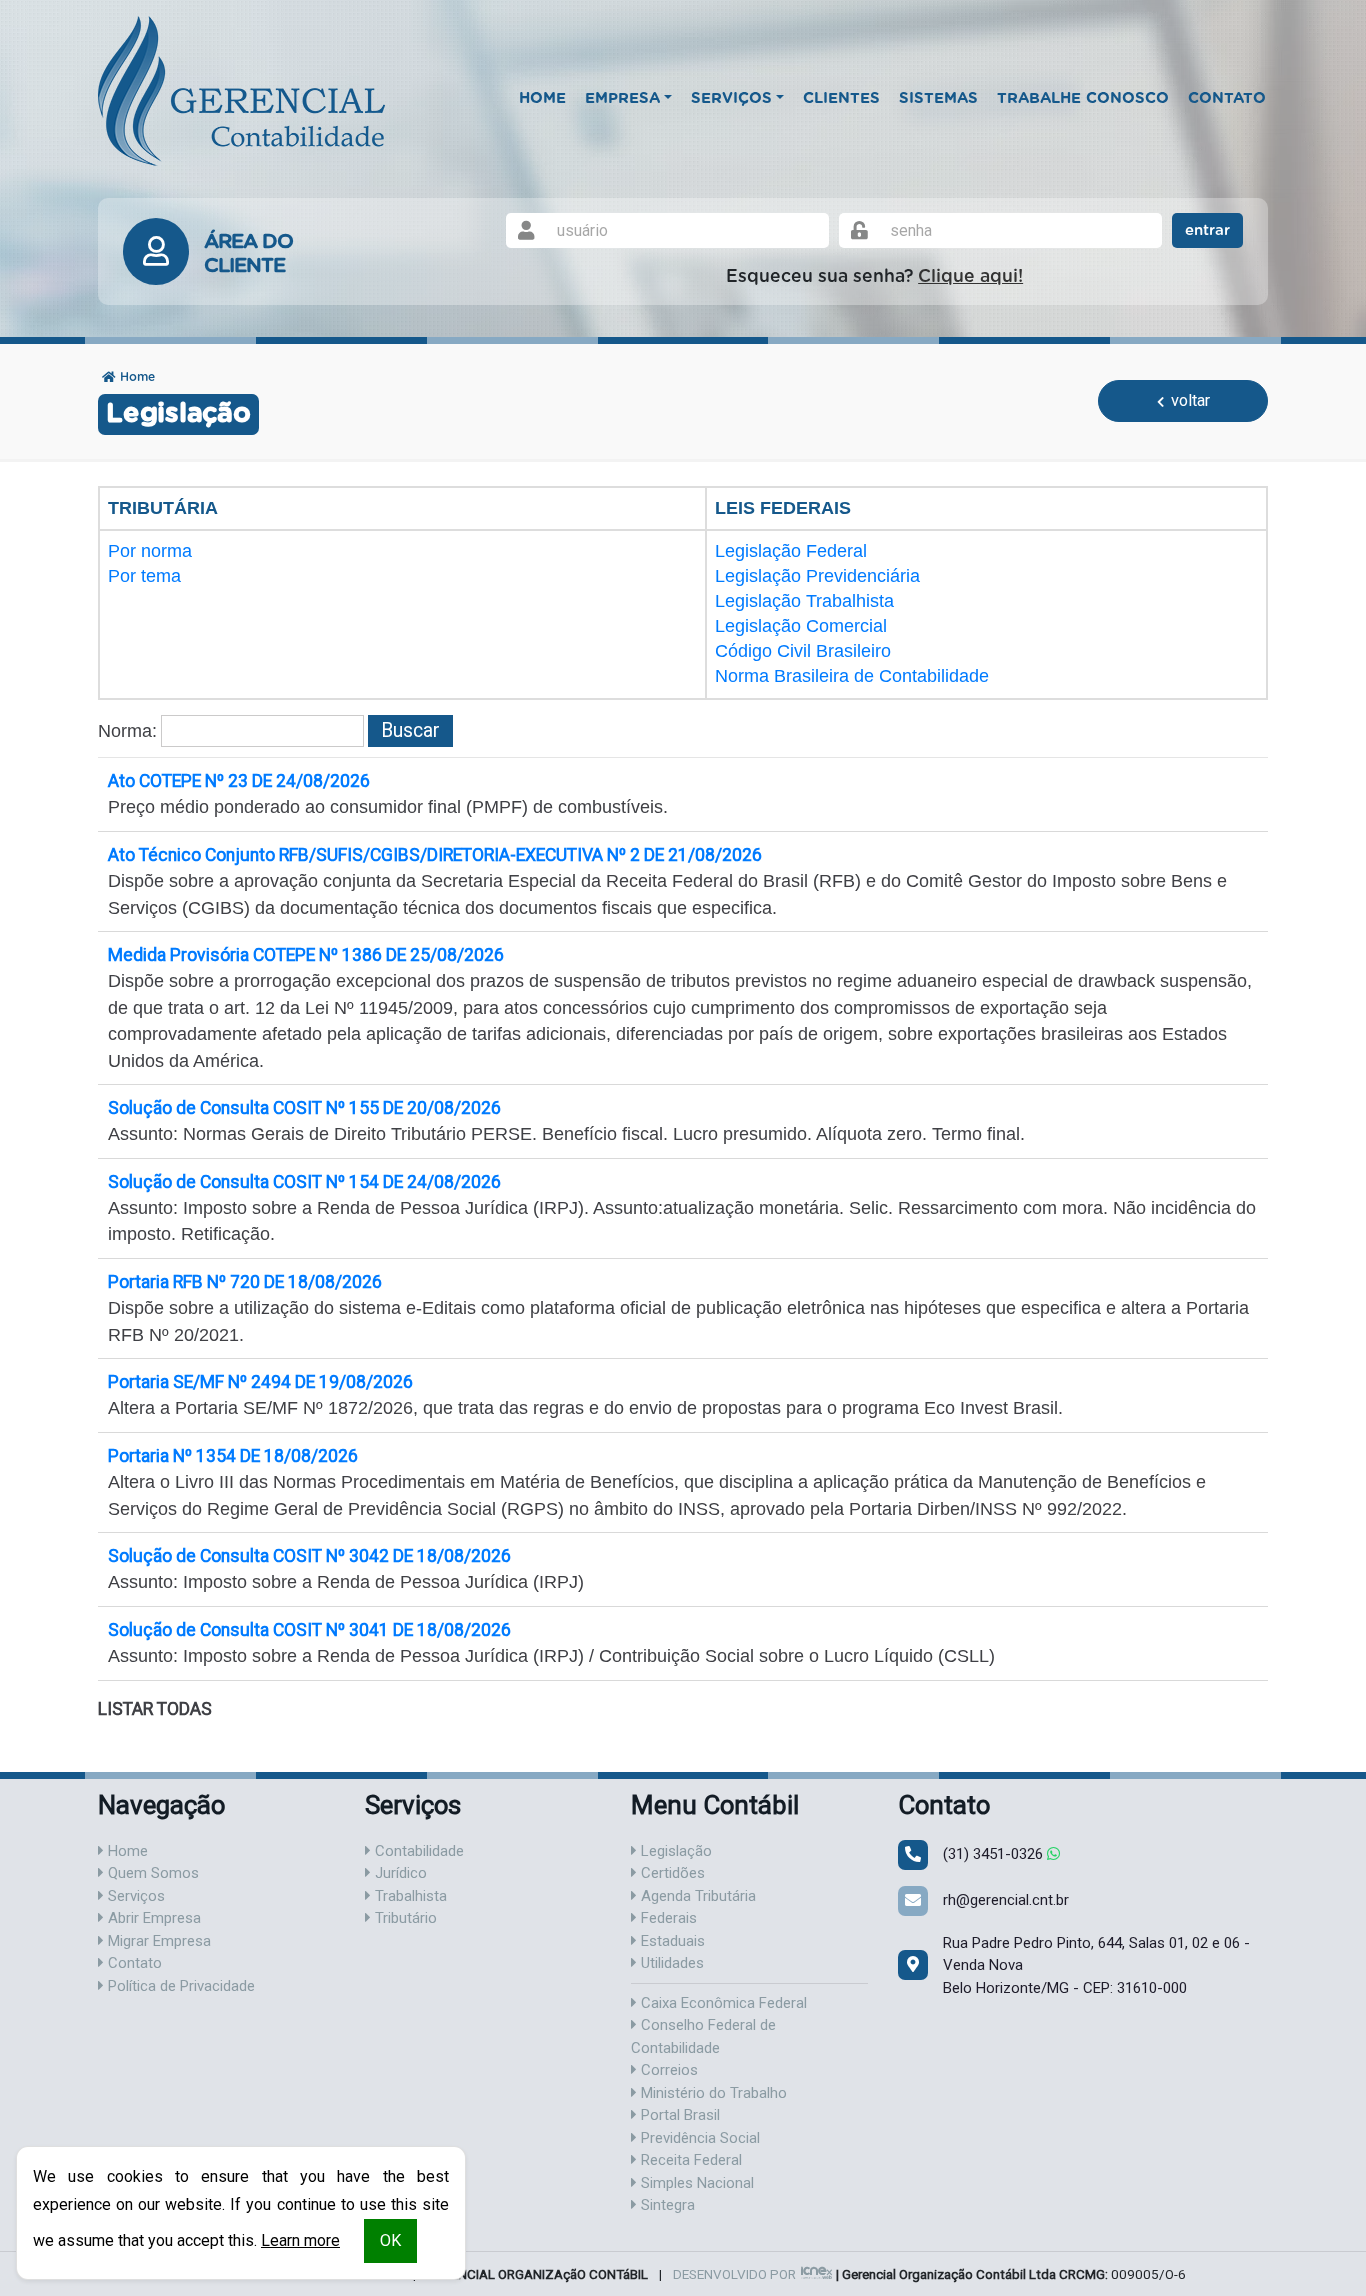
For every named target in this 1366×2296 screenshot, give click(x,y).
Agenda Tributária (696, 1896)
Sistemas (938, 98)
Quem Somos (151, 1873)
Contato (1227, 98)
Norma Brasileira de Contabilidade (852, 676)
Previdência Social (698, 2138)
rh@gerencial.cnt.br (1006, 1900)
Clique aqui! (970, 277)
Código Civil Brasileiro (803, 651)
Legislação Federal (791, 551)
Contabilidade (417, 1851)
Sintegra (666, 2205)
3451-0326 (995, 1854)
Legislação (674, 1851)
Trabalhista (409, 1896)
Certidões (671, 1873)
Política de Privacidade (179, 1986)
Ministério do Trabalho (712, 2093)
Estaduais (671, 1941)
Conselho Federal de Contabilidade (703, 2036)
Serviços (134, 1896)
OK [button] (390, 2240)
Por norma (150, 551)
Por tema (144, 576)
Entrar (1207, 230)
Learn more (300, 2240)
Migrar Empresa (157, 1941)
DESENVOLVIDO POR (734, 2274)
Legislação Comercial (801, 626)
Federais (667, 1918)
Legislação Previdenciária (817, 576)
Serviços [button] (731, 98)
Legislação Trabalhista (804, 601)
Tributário (404, 1918)
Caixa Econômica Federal (722, 2003)
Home (542, 98)
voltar (1188, 400)
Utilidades (670, 1963)
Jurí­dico (399, 1873)
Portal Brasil (678, 2115)
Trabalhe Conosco (1083, 98)
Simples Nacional (695, 2183)
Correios (667, 2070)
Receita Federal (689, 2160)
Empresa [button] (622, 98)
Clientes (841, 98)
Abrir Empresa (152, 1918)
